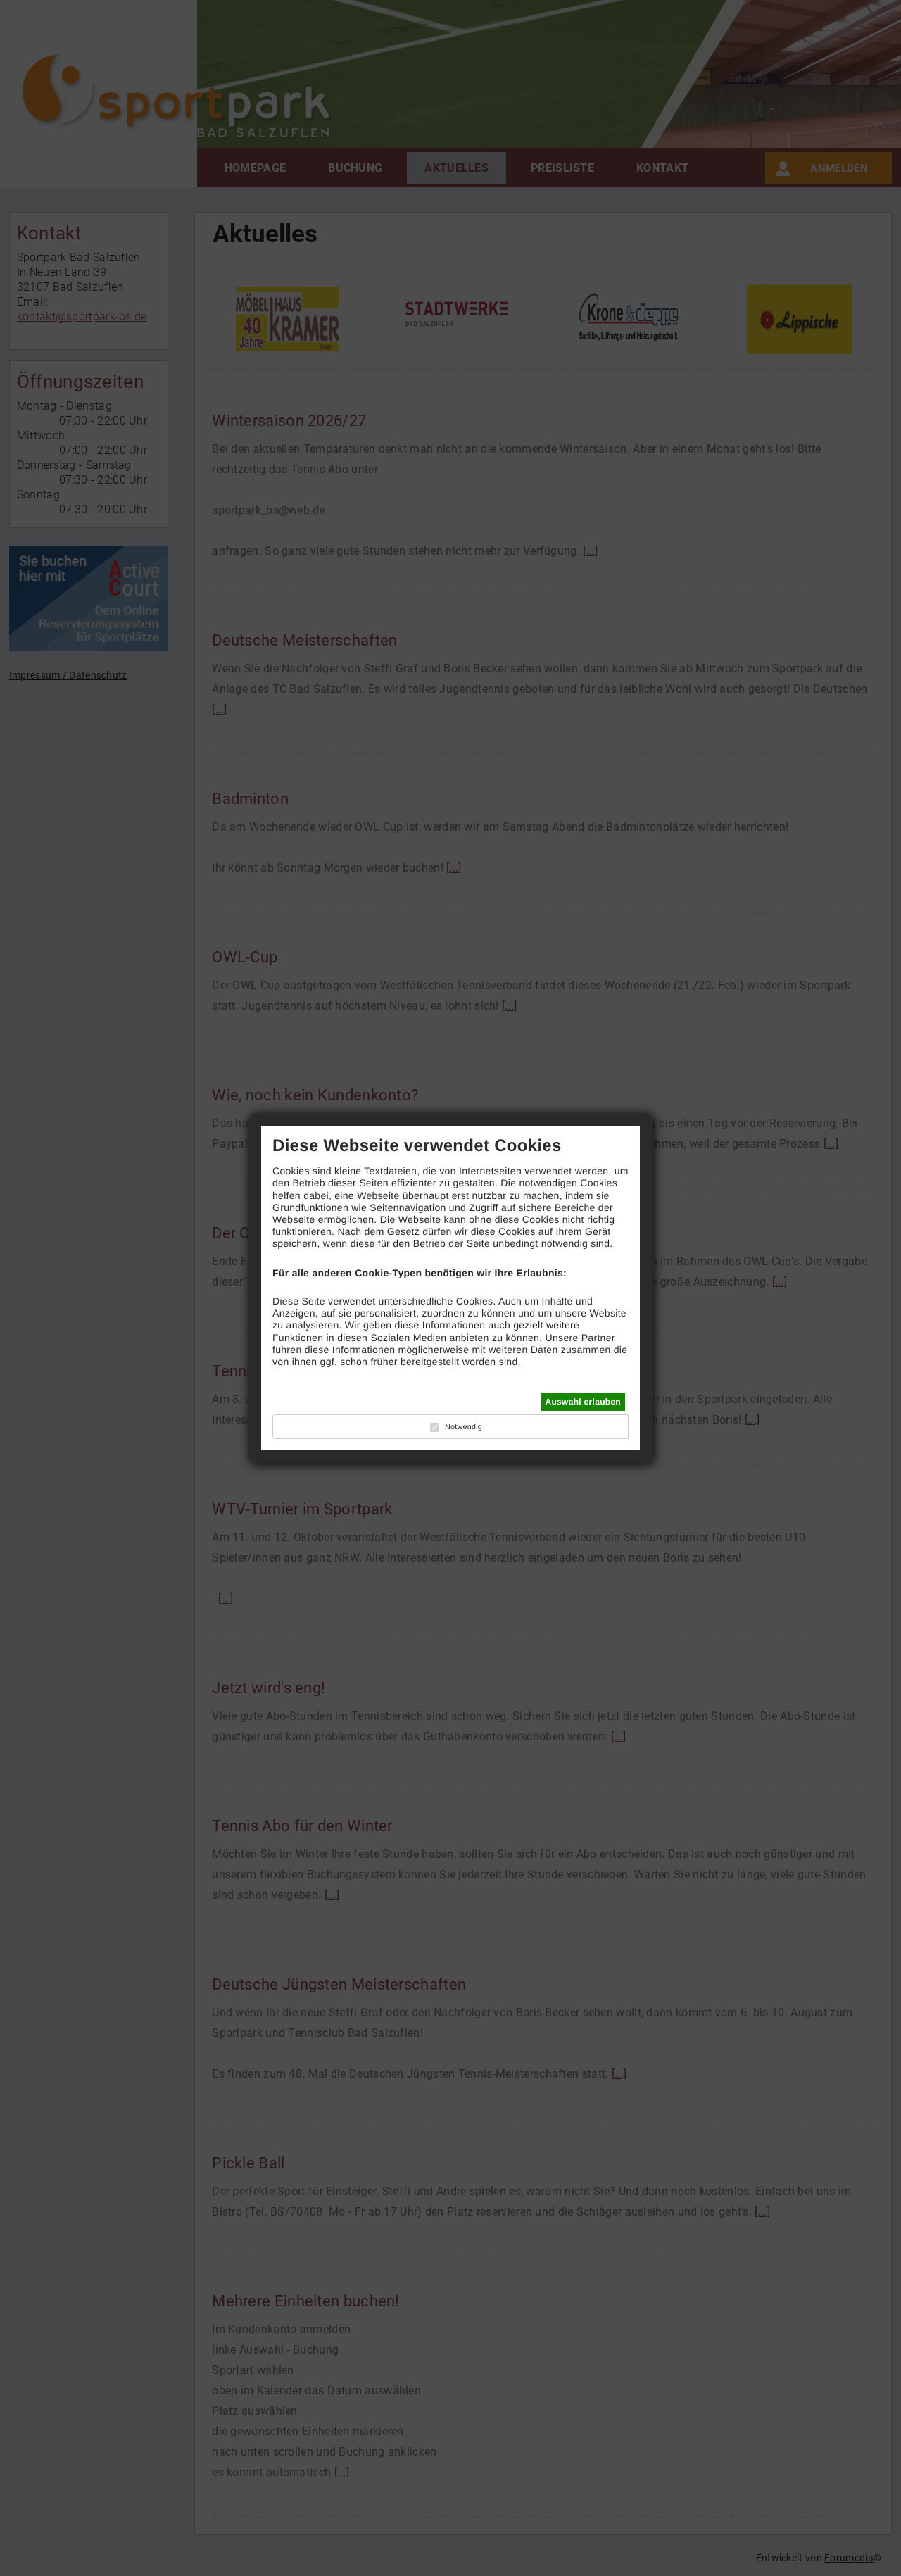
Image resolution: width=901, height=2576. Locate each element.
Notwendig (464, 1427)
